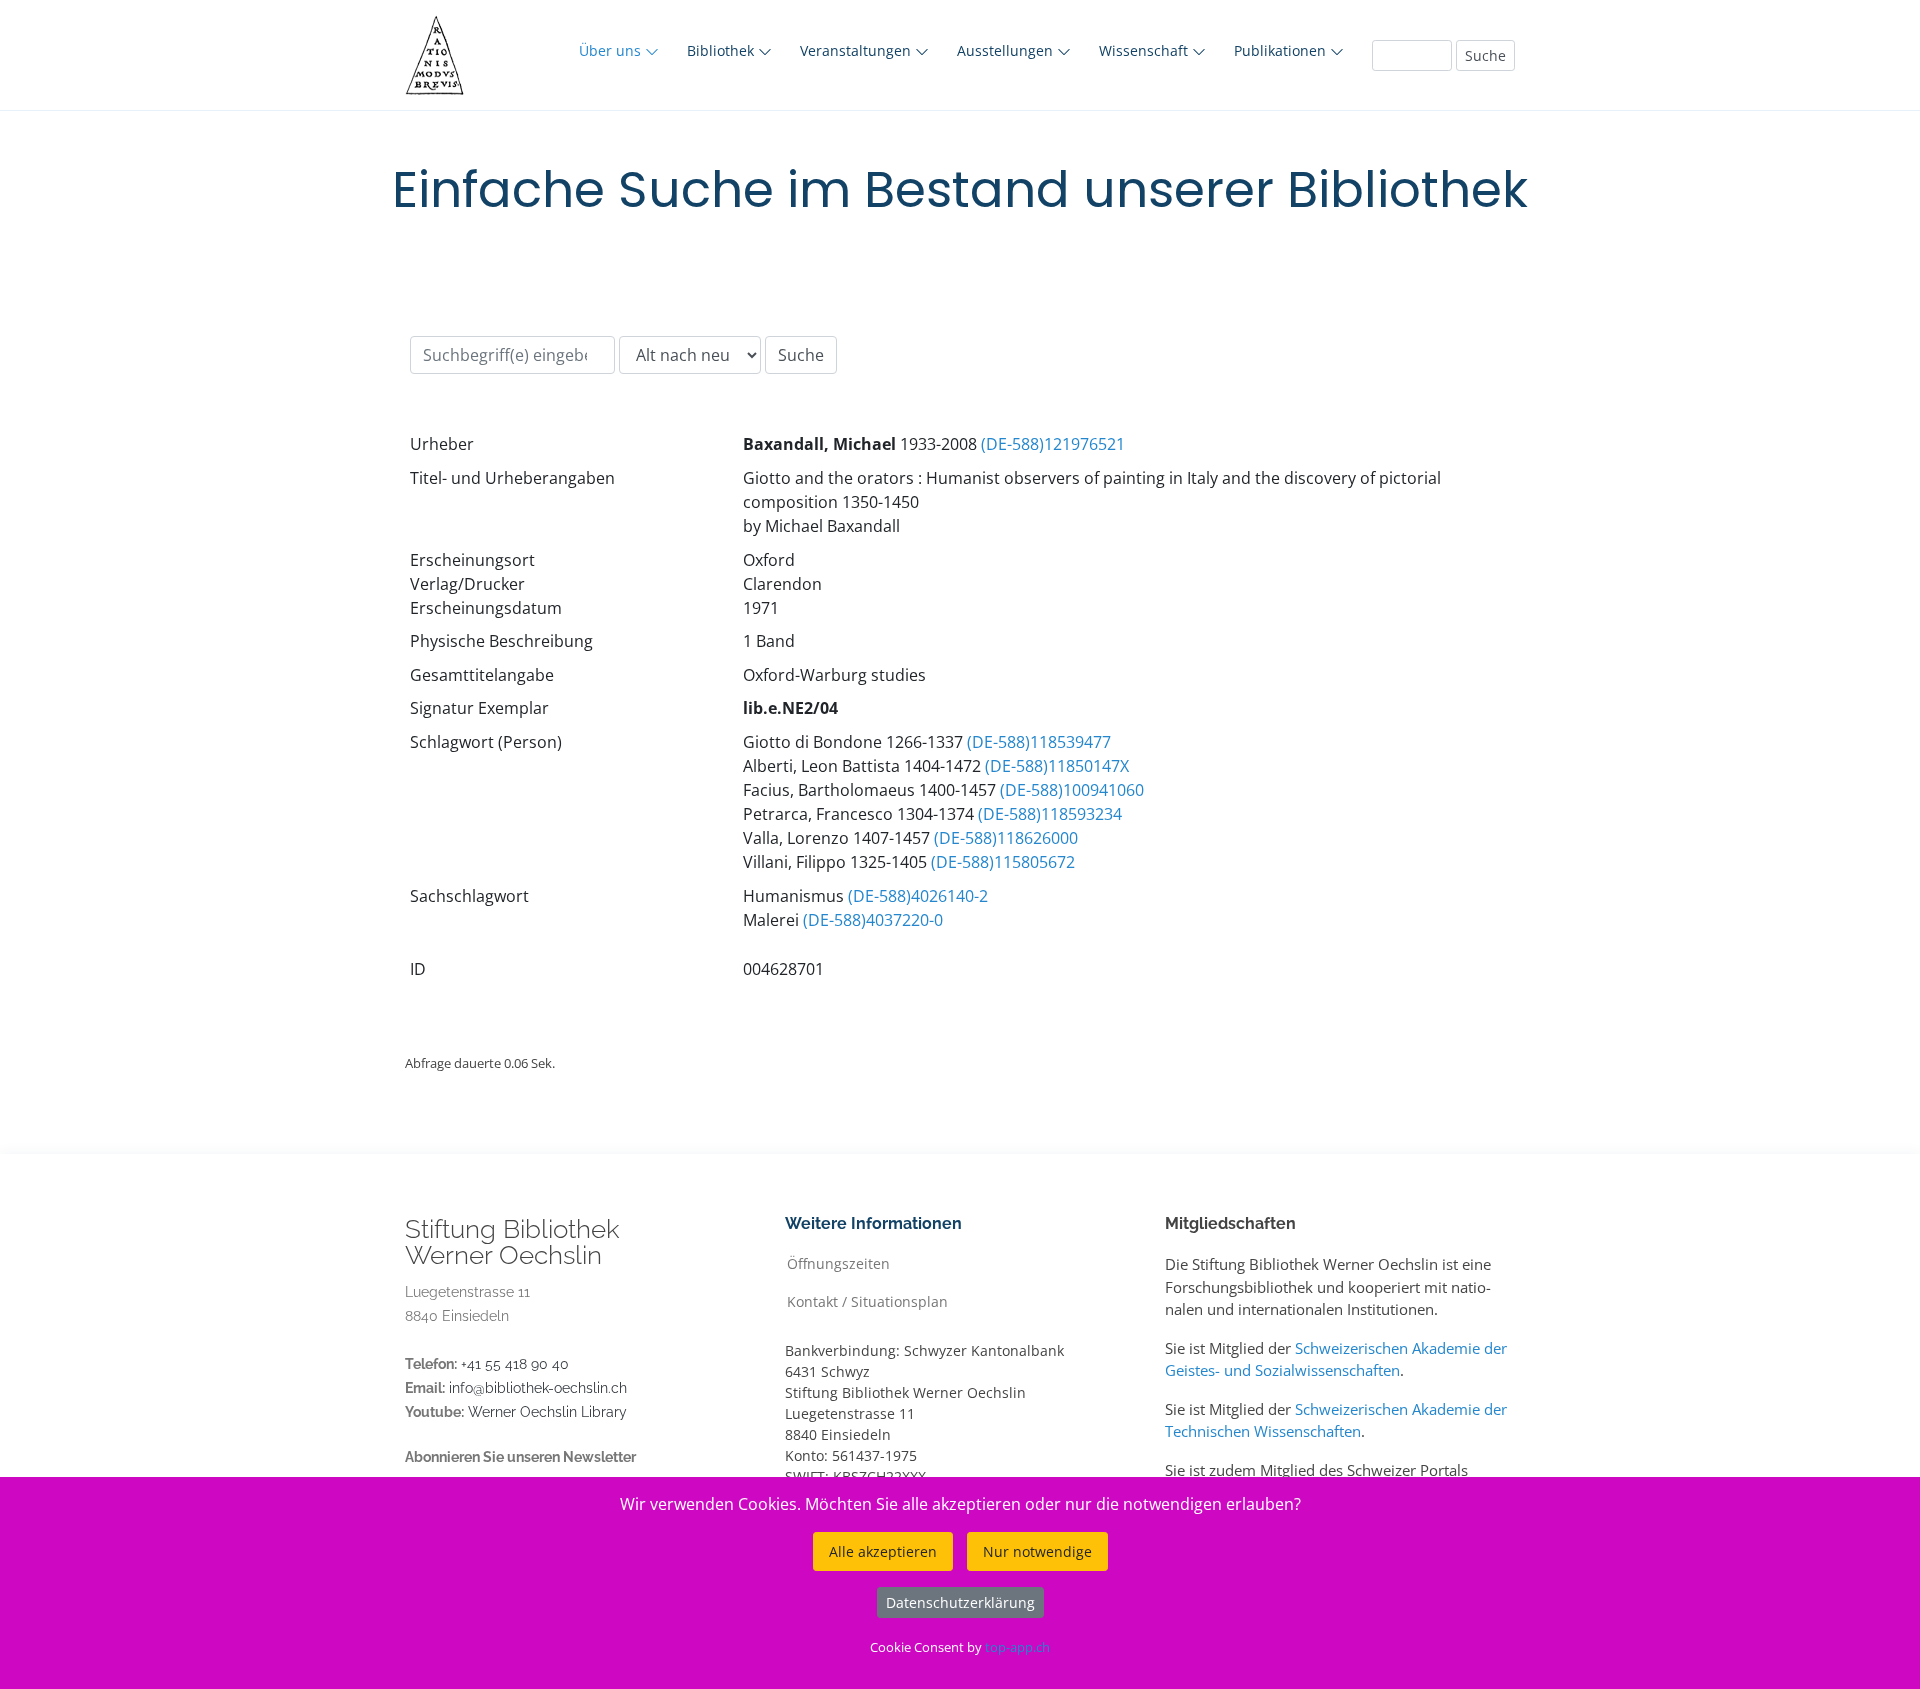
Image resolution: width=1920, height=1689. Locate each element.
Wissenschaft (1145, 50)
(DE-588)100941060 (1072, 790)
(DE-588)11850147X (1057, 766)
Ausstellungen (1007, 50)
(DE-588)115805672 (1003, 862)
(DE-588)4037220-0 (873, 920)
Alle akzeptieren (883, 1551)
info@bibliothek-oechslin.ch (538, 1388)
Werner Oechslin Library (547, 1412)
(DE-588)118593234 (1050, 814)
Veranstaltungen (857, 50)
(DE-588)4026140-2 (918, 896)
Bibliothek (722, 50)
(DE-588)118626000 (1006, 838)
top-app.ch (1017, 1647)
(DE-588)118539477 (1039, 742)
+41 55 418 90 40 (515, 1364)
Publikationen (1282, 50)
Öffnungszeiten (838, 1262)
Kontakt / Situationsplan (867, 1300)
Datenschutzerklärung (960, 1602)
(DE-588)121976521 (1053, 444)
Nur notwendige (1037, 1551)
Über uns (612, 50)
